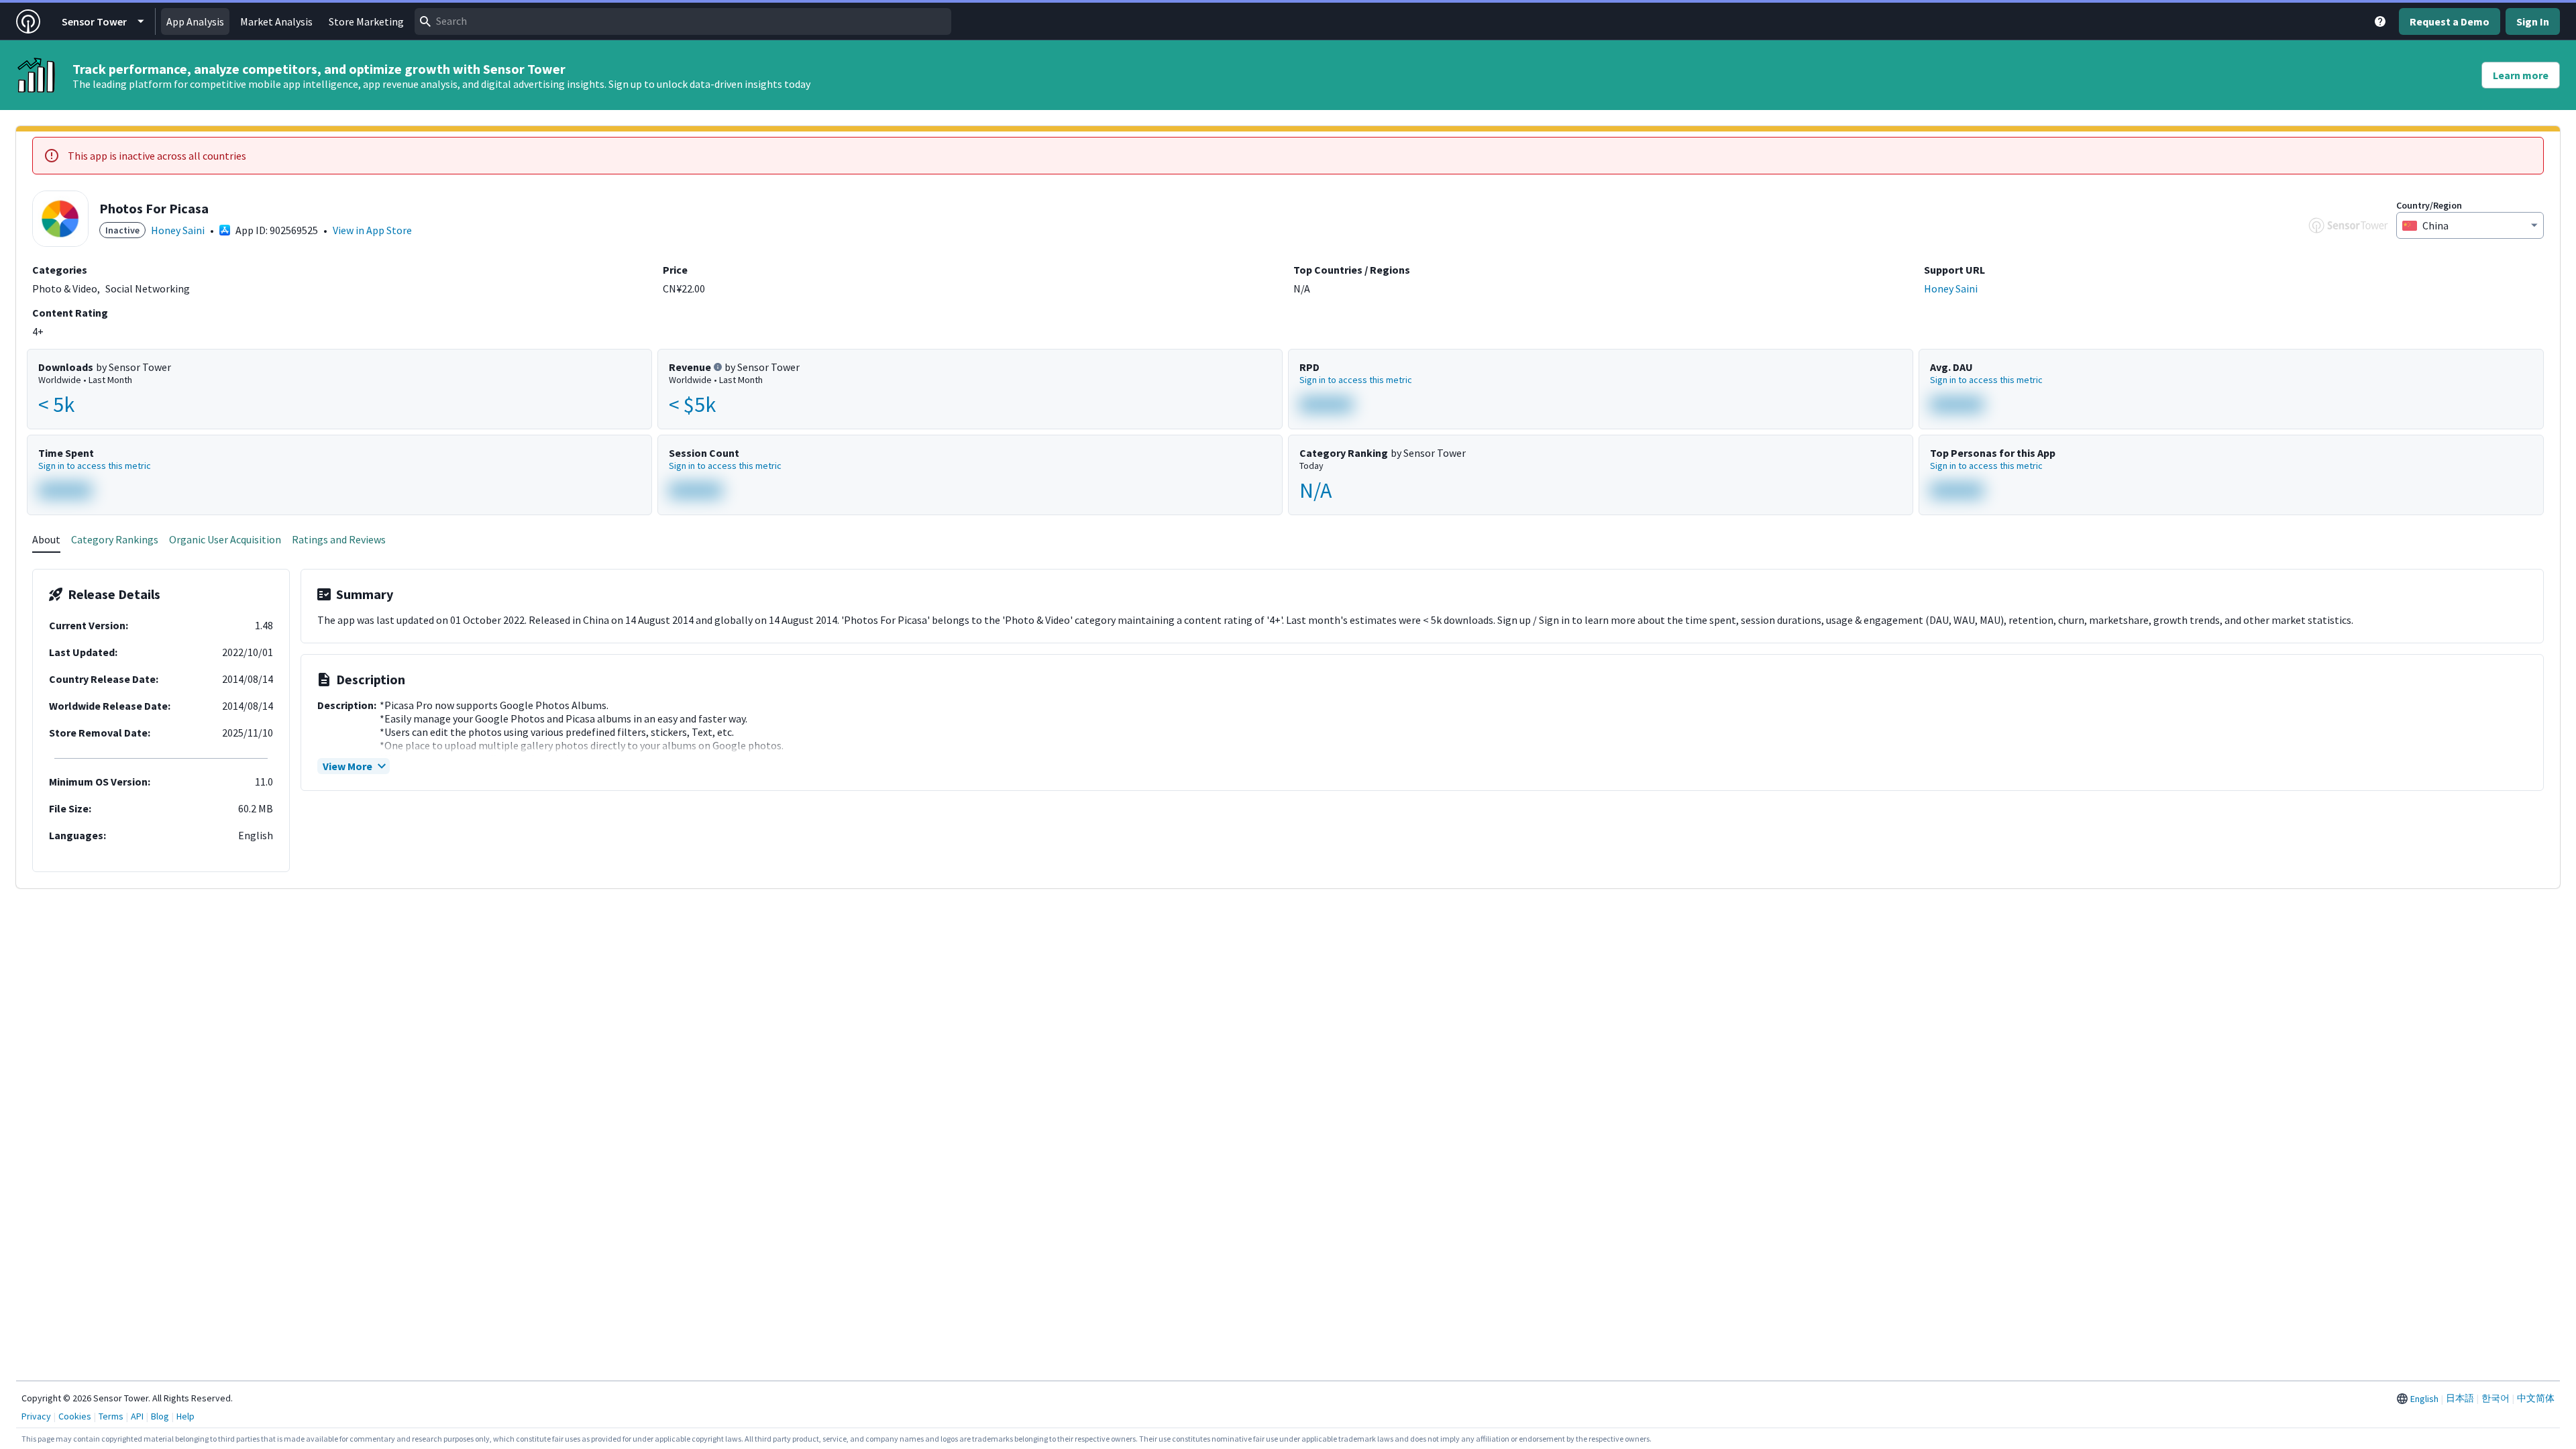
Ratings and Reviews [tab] (339, 539)
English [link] (2424, 1399)
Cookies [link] (75, 1416)
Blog (160, 1416)
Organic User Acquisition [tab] (225, 539)
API (137, 1416)
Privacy (36, 1416)
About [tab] (46, 539)
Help (185, 1416)
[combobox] (683, 21)
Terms (111, 1416)
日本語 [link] (2460, 1398)
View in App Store (372, 230)
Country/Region (2429, 205)
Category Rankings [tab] (115, 539)
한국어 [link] (2495, 1398)
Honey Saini (178, 230)
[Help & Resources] (2380, 21)
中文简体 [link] (2536, 1398)
